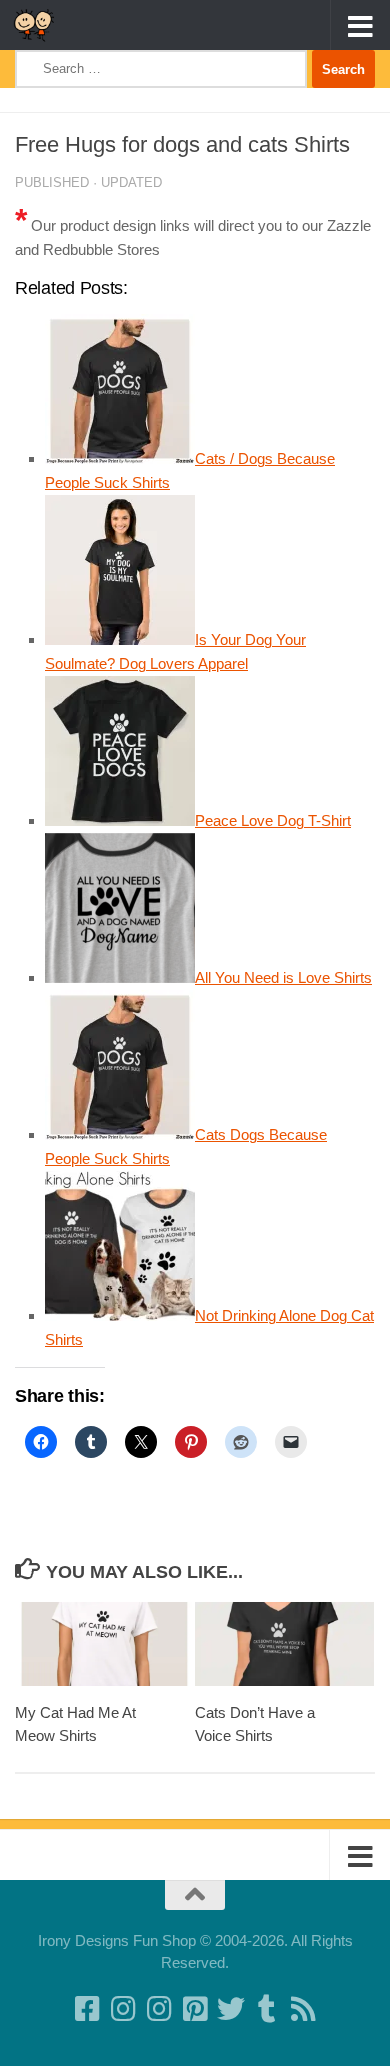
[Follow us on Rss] (303, 2009)
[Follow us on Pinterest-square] (195, 2009)
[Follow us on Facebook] (87, 2009)
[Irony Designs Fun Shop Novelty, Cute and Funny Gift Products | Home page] (41, 25)
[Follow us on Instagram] (159, 2009)
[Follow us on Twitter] (231, 2009)
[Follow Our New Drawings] (123, 2009)
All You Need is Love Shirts (283, 977)
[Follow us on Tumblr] (267, 2009)
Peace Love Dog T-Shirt (273, 820)
